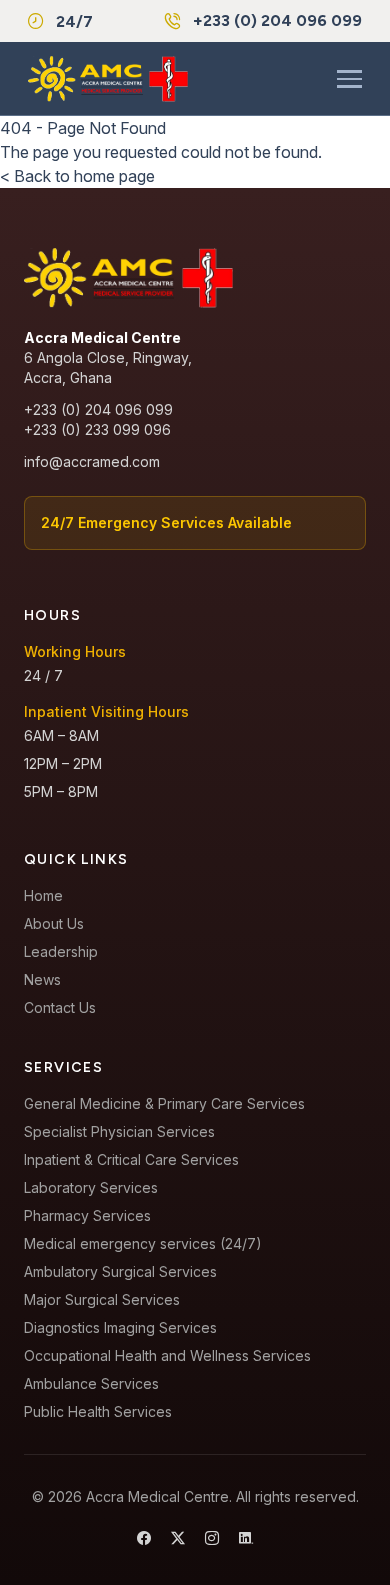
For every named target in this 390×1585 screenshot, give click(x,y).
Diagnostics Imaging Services (120, 1327)
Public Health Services (98, 1411)
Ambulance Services (91, 1383)
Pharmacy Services (87, 1215)
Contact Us (60, 1007)
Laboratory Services (91, 1187)
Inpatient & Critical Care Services (131, 1159)
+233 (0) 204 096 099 (277, 20)
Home (43, 895)
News (42, 979)
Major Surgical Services (102, 1299)
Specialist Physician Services (119, 1131)
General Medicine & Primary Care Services (164, 1103)
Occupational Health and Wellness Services (167, 1355)
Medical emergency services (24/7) (143, 1243)
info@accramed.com (92, 461)
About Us (54, 923)
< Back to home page (77, 176)
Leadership (61, 951)
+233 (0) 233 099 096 (97, 429)
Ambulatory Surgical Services (120, 1271)
